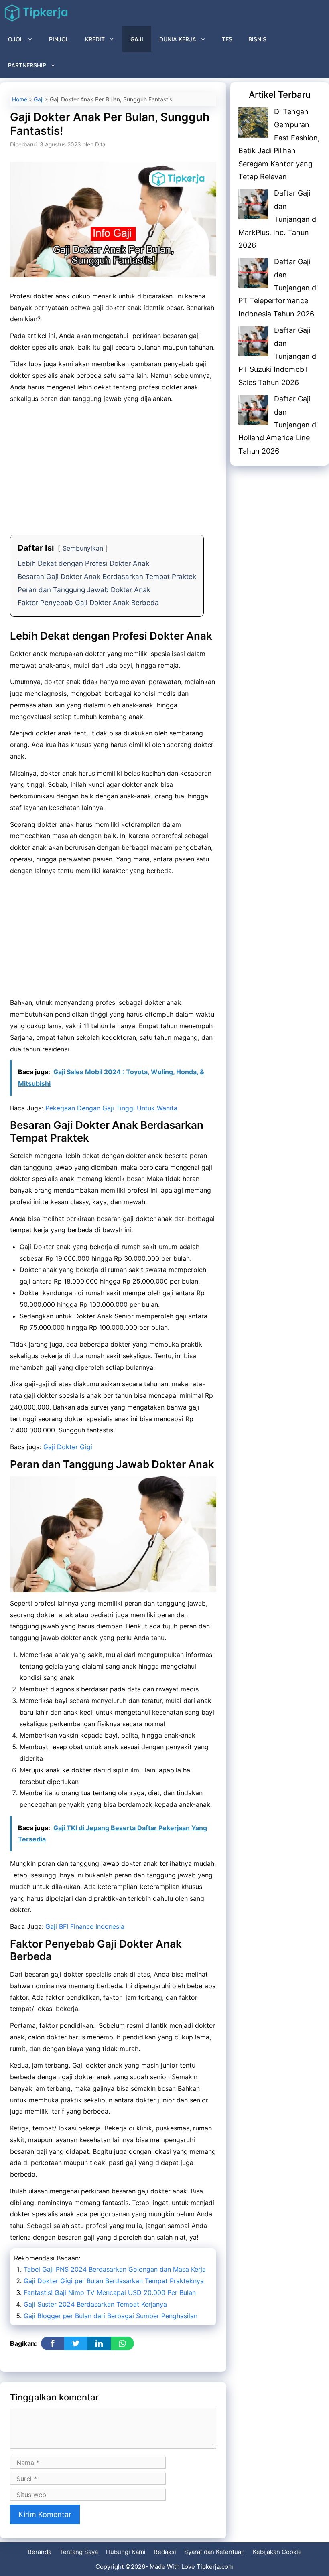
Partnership (27, 65)
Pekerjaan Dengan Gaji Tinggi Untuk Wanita (111, 1108)
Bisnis (257, 39)
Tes (227, 39)
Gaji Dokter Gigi (68, 1447)
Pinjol (59, 39)
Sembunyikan (83, 548)
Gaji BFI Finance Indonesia (85, 1926)
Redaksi (165, 2552)
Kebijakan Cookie (277, 2552)
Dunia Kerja (178, 39)
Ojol (16, 39)
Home (20, 99)
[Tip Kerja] (36, 13)
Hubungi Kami (126, 2552)
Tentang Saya (79, 2552)
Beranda (40, 2552)
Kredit (95, 39)
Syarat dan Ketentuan (214, 2552)
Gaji (137, 39)
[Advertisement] (113, 466)
